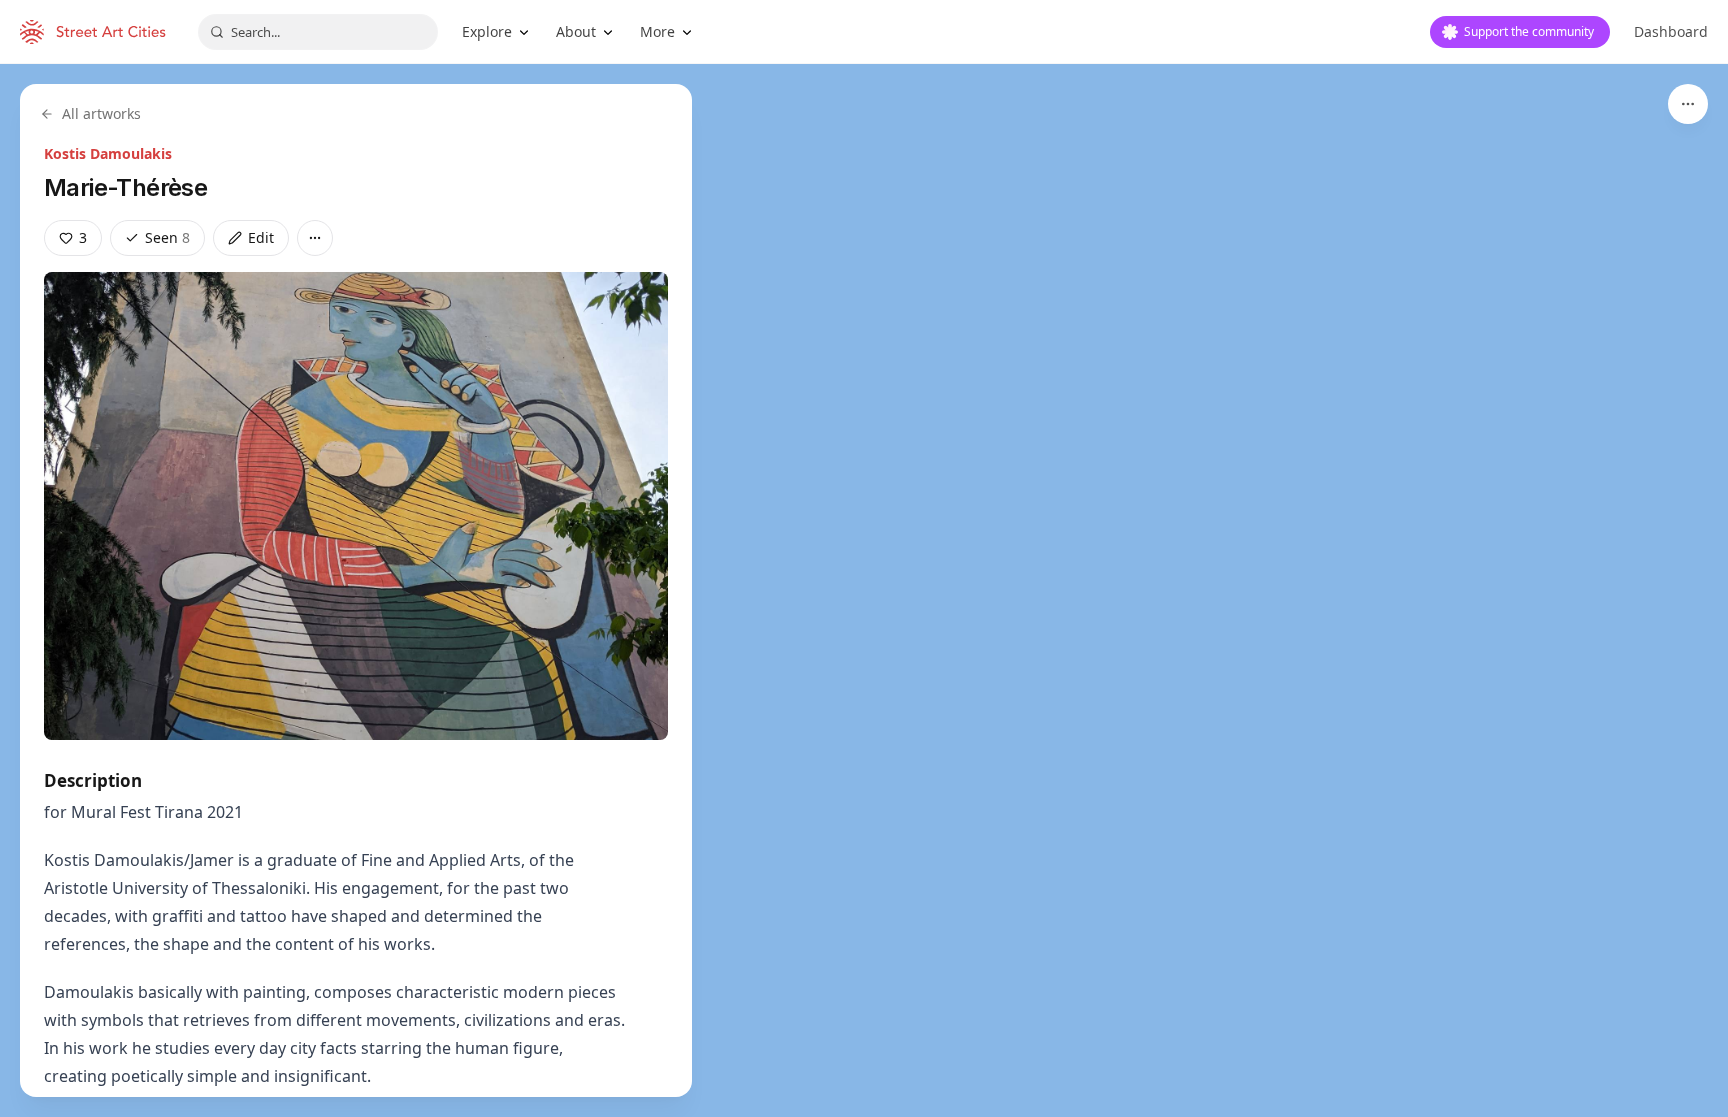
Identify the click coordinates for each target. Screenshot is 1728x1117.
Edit (261, 237)
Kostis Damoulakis (108, 153)
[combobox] (318, 32)
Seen (167, 237)
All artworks (101, 113)
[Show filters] (1688, 104)
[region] (864, 590)
